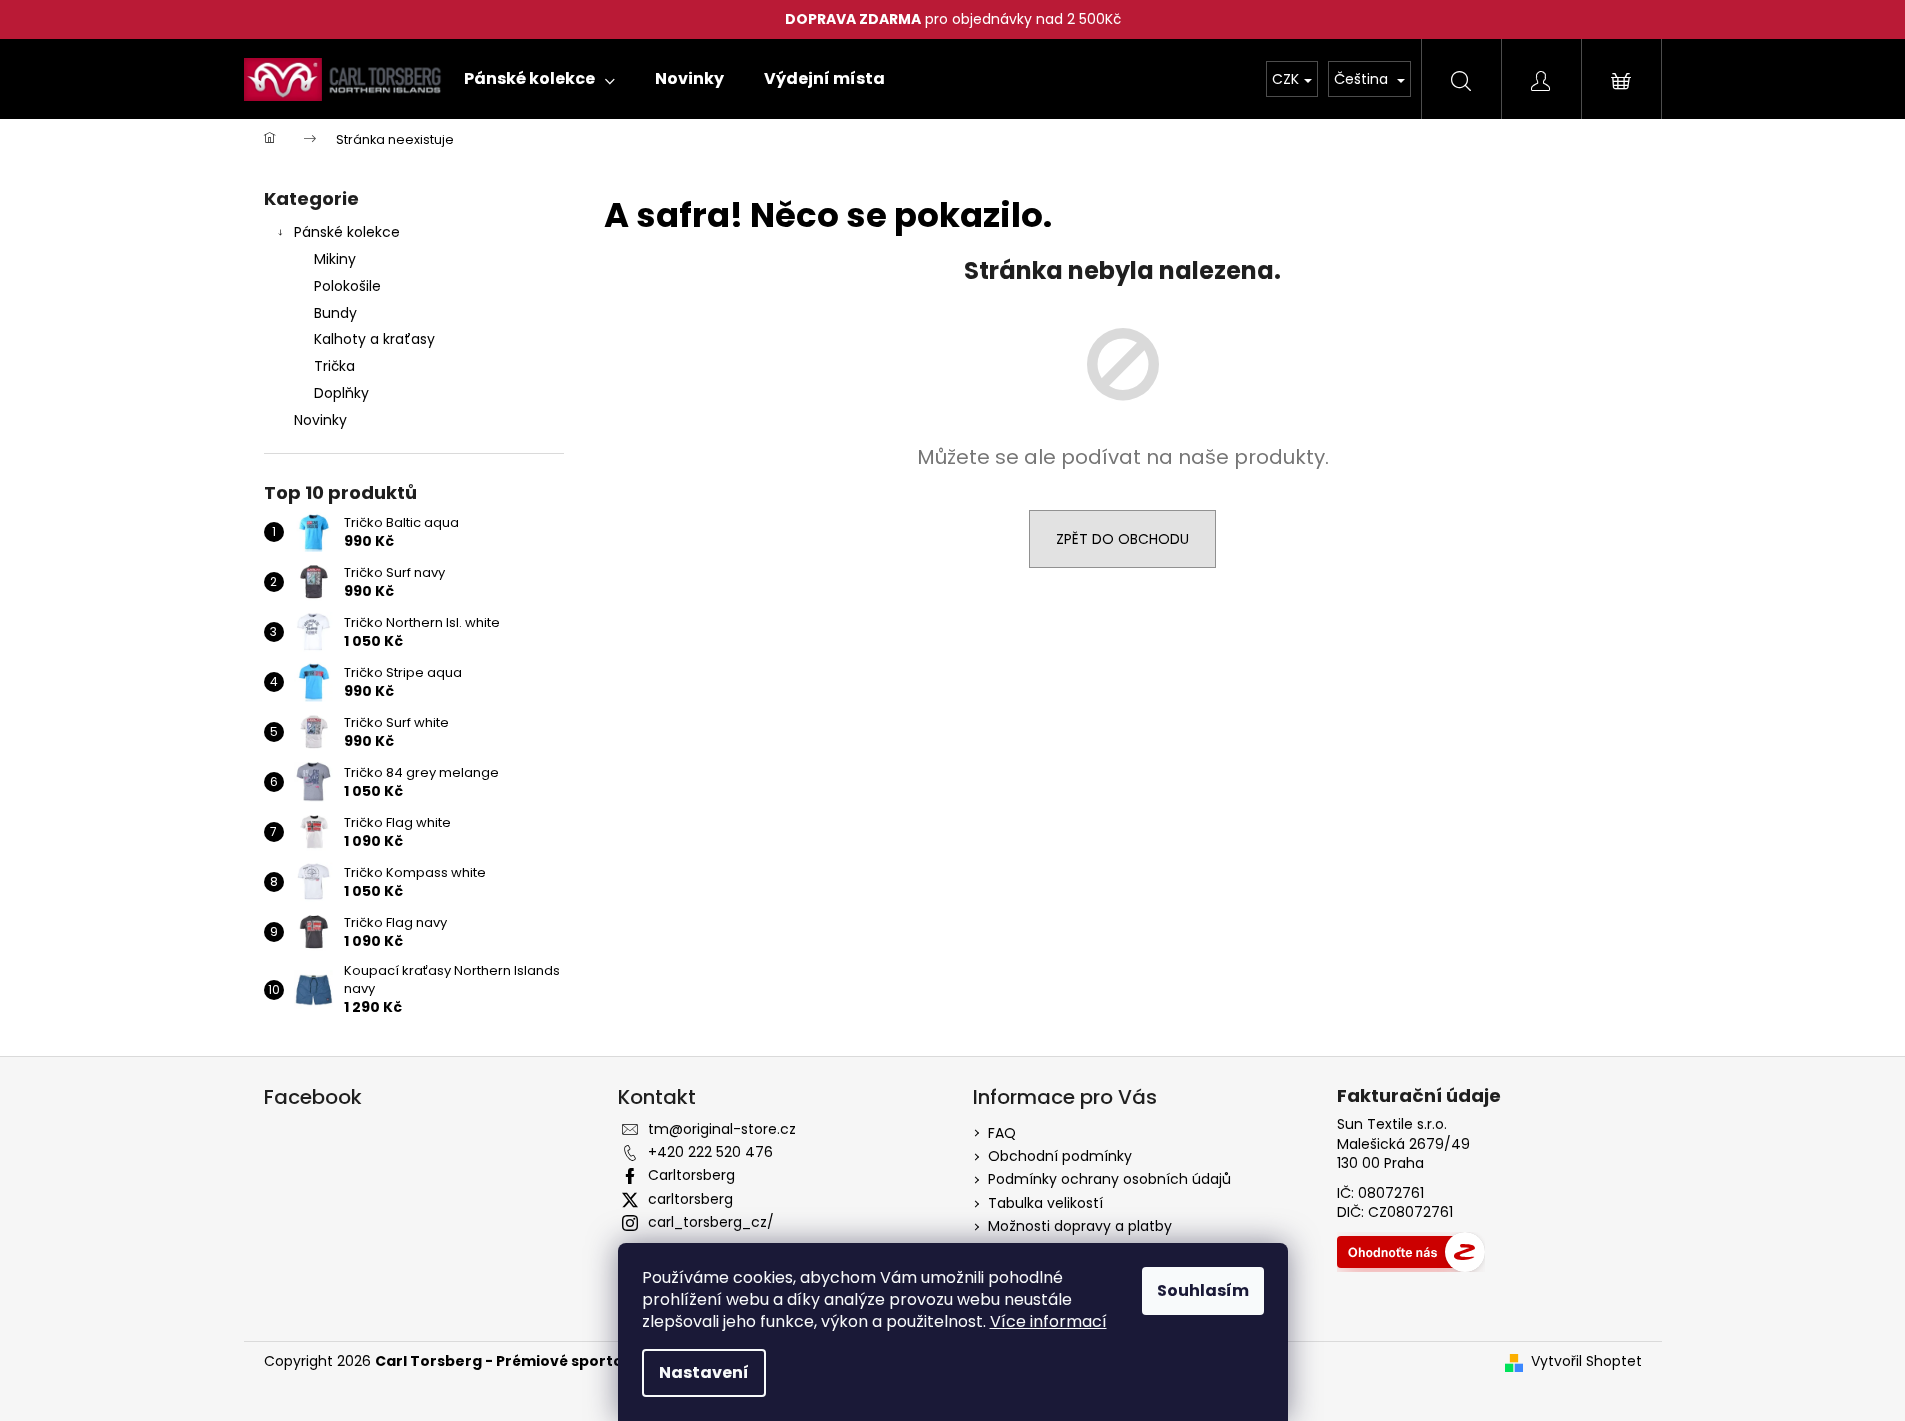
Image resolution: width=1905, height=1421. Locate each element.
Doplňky (341, 393)
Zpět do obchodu (1122, 539)
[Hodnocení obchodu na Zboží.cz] (1411, 1252)
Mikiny (335, 259)
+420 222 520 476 (710, 1152)
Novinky (320, 420)
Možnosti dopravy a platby (1080, 1226)
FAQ (1002, 1133)
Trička (334, 366)
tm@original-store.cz (722, 1129)
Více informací (1048, 1321)
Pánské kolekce (347, 232)
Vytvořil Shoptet (1586, 1361)
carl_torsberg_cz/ (711, 1222)
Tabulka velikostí (1045, 1203)
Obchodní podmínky (1060, 1156)
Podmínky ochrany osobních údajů (1109, 1179)
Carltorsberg (691, 1175)
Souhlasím (1203, 1290)
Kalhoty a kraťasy (374, 339)
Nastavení (704, 1372)
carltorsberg (690, 1199)
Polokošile (347, 286)
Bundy (335, 313)
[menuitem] (539, 79)
